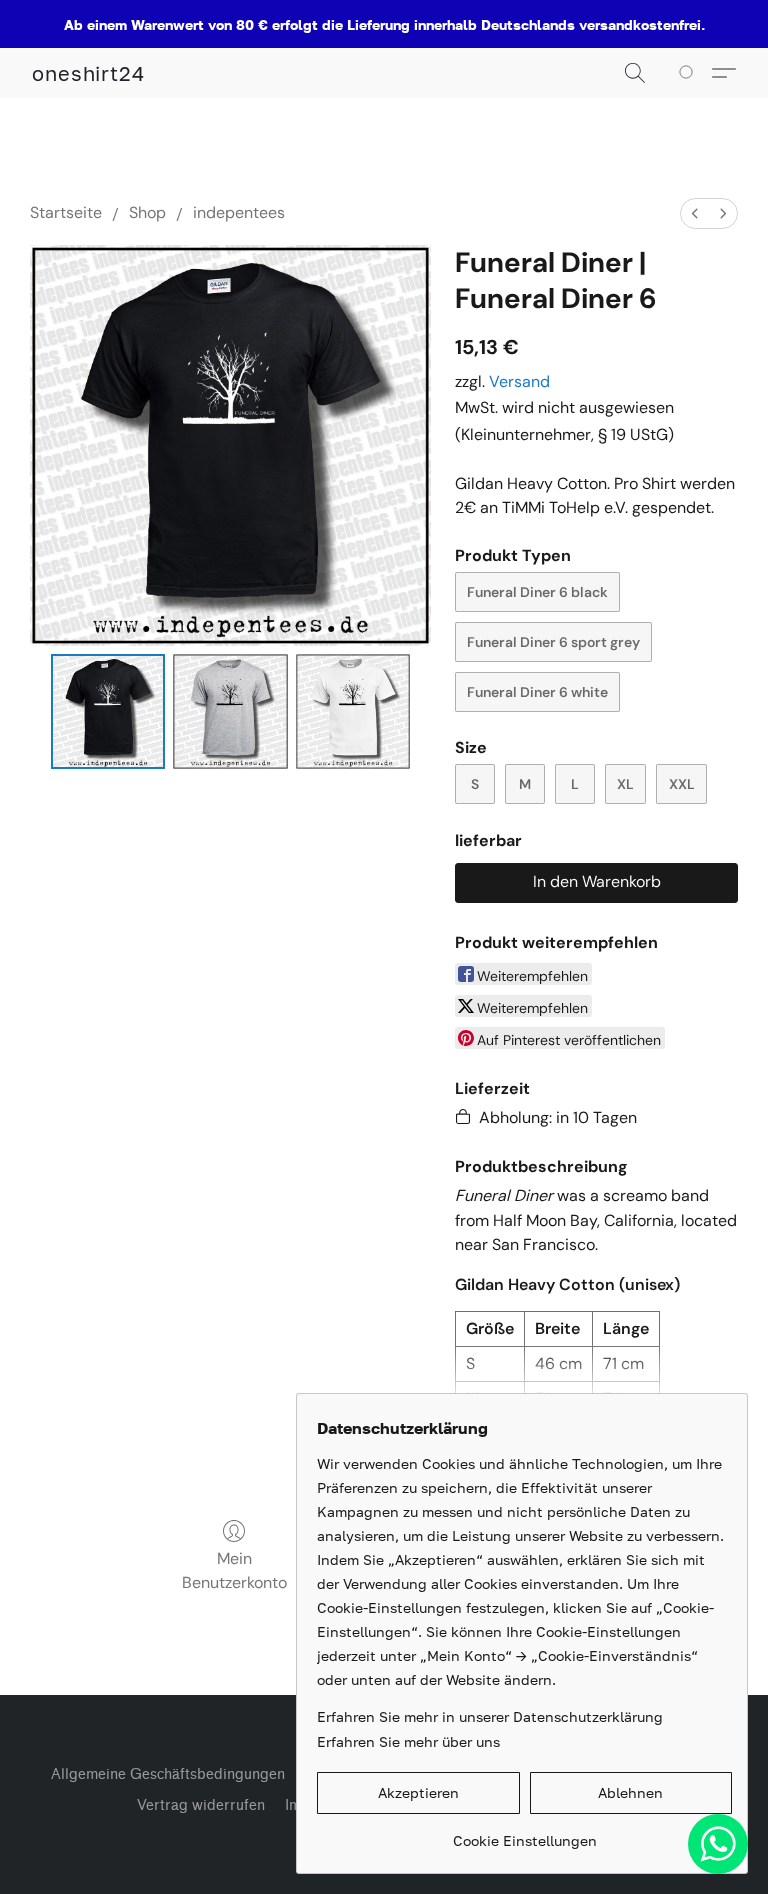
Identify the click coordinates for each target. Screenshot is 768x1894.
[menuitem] (695, 213)
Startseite (66, 212)
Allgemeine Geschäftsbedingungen (168, 1774)
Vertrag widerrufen (201, 1805)
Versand (519, 381)
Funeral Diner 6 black (537, 592)
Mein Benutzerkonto (234, 1570)
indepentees (239, 212)
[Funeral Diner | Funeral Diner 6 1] (230, 711)
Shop (147, 212)
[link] (524, 1833)
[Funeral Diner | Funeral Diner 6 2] (353, 711)
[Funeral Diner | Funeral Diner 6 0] (108, 711)
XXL (682, 784)
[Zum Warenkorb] (689, 73)
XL (625, 784)
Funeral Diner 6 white (537, 692)
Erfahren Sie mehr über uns (408, 1741)
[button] (88, 73)
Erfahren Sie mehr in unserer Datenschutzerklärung (490, 1716)
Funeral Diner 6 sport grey (553, 642)
